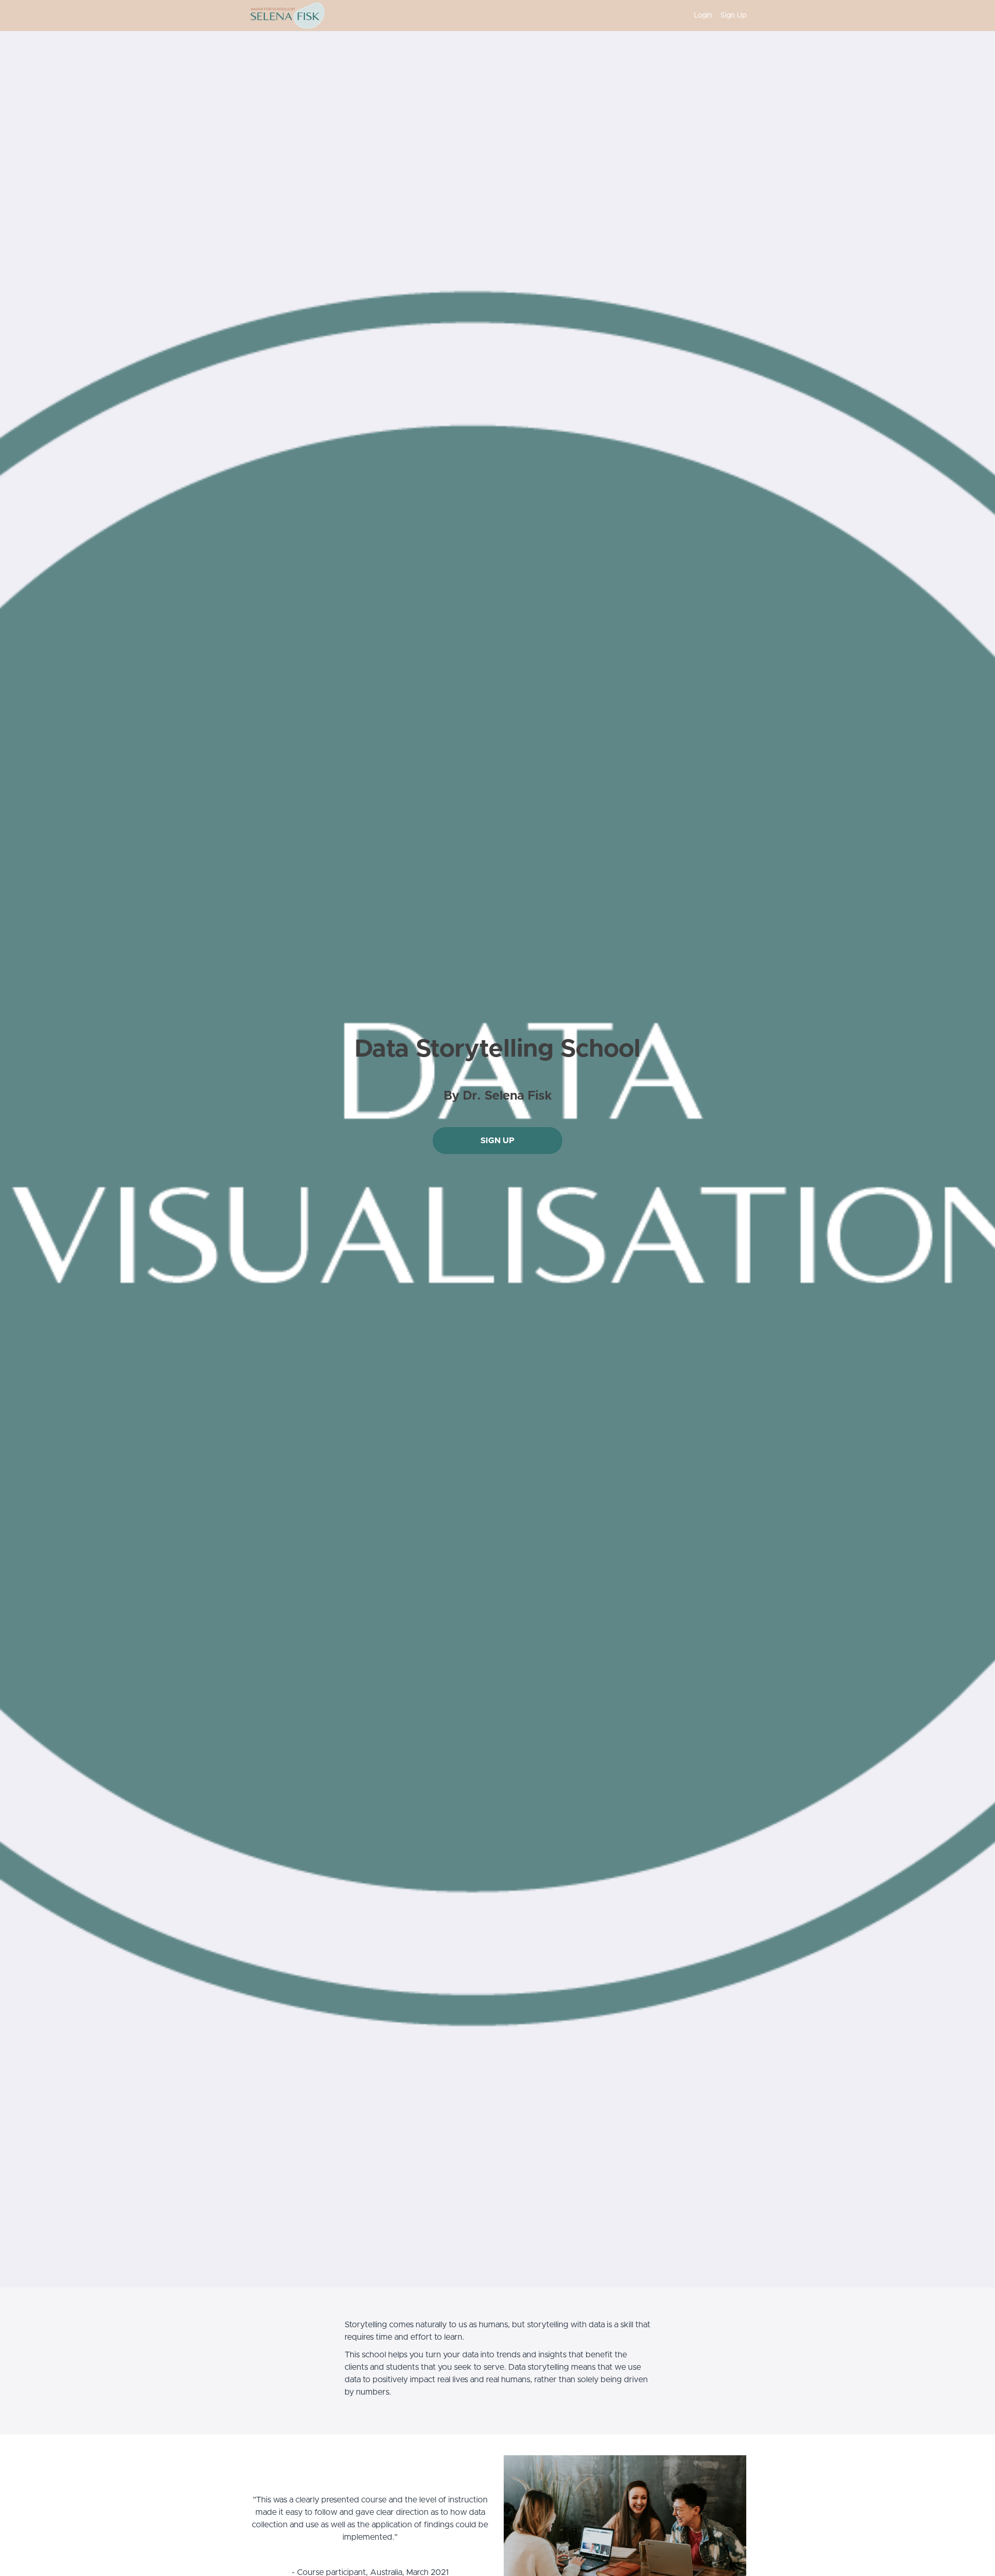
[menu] (716, 16)
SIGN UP (497, 1141)
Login (703, 16)
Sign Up (733, 16)
